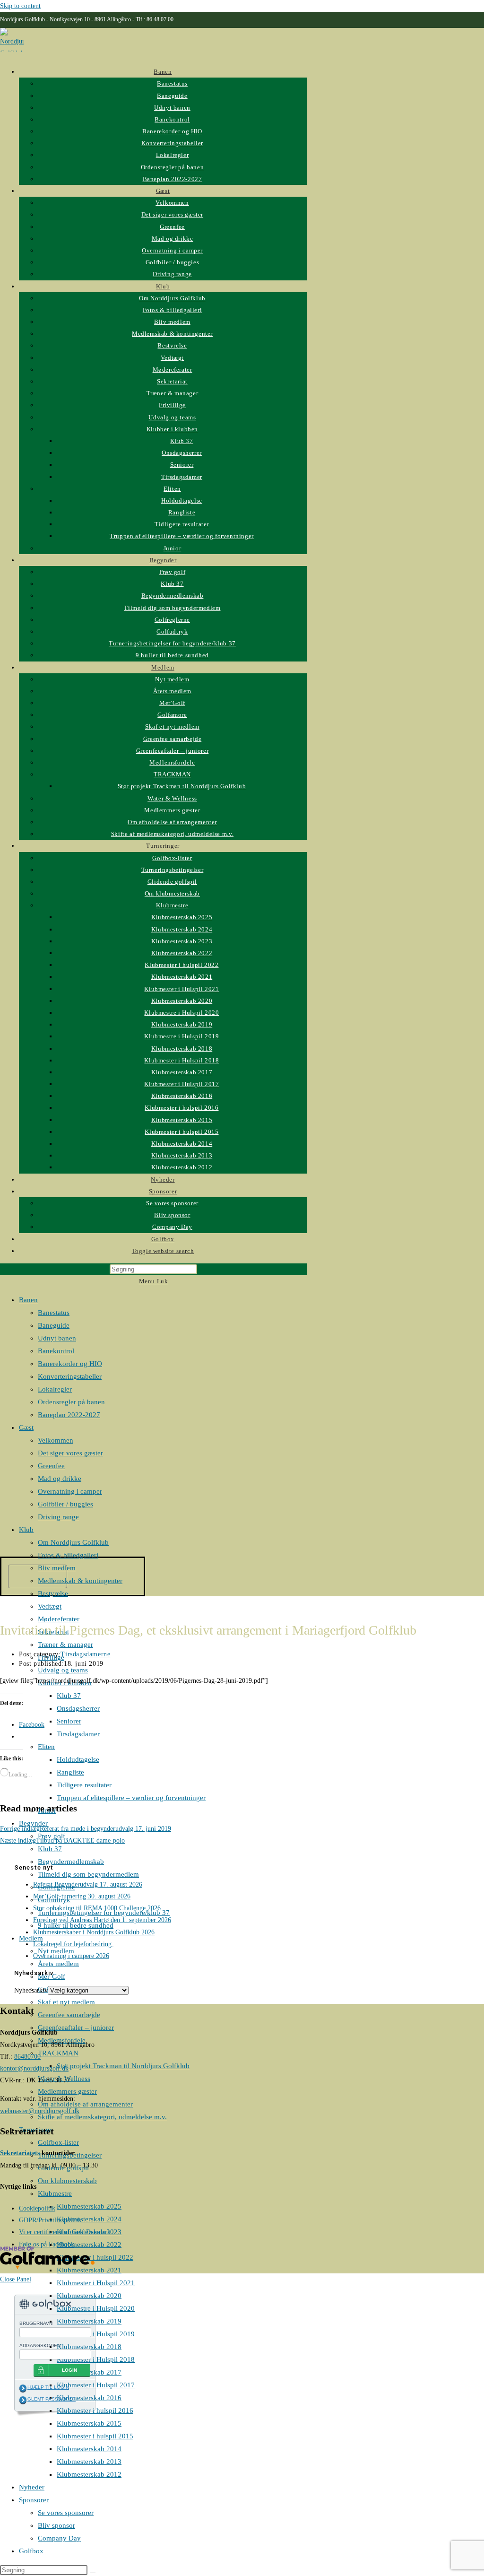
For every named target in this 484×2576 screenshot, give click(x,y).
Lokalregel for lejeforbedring (73, 1944)
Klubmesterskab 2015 (89, 2423)
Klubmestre (55, 2193)
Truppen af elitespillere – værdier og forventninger (131, 1798)
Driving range (58, 1517)
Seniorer (69, 1721)
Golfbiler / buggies (65, 1504)
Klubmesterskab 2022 (89, 2245)
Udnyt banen (57, 1338)
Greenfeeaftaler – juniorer (76, 2028)
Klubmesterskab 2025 (89, 2206)
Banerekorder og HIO (70, 1364)
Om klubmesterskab (67, 2181)
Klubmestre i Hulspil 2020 (96, 2308)
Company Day (59, 2538)
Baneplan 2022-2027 (69, 1415)
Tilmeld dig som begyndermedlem (88, 1874)
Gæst (26, 1427)
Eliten (46, 1747)
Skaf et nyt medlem (66, 2002)
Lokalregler (55, 1389)
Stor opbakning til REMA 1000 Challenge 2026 (97, 1908)
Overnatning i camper (70, 1491)
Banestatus (54, 1313)
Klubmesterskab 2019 (89, 2321)
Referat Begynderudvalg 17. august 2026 (88, 1884)
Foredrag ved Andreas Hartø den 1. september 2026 (102, 1920)
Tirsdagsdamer (78, 1734)
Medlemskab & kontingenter (80, 1581)
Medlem (31, 1938)
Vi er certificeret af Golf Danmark (65, 2232)
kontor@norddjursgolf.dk (34, 2068)
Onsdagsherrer (78, 1708)
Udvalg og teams (63, 1670)
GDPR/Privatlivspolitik (50, 2220)
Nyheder (32, 2487)
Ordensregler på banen (71, 1402)
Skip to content (20, 6)
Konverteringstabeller (70, 1376)
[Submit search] (93, 2572)
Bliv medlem (57, 1568)
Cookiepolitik (37, 2208)
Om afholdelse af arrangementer (85, 2104)
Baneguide (54, 1325)
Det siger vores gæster (70, 1453)
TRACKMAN (58, 2053)
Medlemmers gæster (67, 2091)
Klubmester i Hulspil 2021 (96, 2283)
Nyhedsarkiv (31, 1990)
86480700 (27, 2057)
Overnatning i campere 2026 (71, 1956)
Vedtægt (50, 1606)
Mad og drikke (60, 1479)
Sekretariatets (20, 2153)
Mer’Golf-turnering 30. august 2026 (82, 1896)
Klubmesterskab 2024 (89, 2219)
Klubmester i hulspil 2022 (95, 2257)
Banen (28, 1300)
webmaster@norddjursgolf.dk (40, 2111)
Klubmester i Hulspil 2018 (96, 2359)
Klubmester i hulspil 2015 (95, 2436)
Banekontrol (56, 1351)
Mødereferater (59, 1619)
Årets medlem (58, 1964)
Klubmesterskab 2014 (89, 2449)
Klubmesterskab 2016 (89, 2398)
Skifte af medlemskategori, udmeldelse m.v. (102, 2117)
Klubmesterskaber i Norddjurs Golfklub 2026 (94, 1932)
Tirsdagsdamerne (85, 1654)
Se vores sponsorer (66, 2513)
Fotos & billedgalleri (68, 1555)
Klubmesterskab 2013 (89, 2462)
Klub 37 (69, 1696)
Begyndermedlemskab (71, 1862)
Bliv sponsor (56, 2525)
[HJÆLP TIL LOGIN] (23, 2388)
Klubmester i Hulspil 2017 (96, 2385)
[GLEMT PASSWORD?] (23, 2400)
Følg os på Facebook (47, 2244)
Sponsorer (34, 2500)
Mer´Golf (52, 1976)
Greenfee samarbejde (69, 2015)
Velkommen (56, 1440)
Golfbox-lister (58, 2142)
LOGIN (69, 2370)
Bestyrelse (53, 1593)
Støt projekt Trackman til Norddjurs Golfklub (123, 2066)
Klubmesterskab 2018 (89, 2347)
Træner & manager (65, 1645)
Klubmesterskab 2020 (89, 2296)
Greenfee (51, 1466)
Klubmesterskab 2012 (89, 2474)
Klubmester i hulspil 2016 (95, 2411)
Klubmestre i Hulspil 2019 (96, 2334)
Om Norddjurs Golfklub (73, 1542)
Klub (26, 1530)
